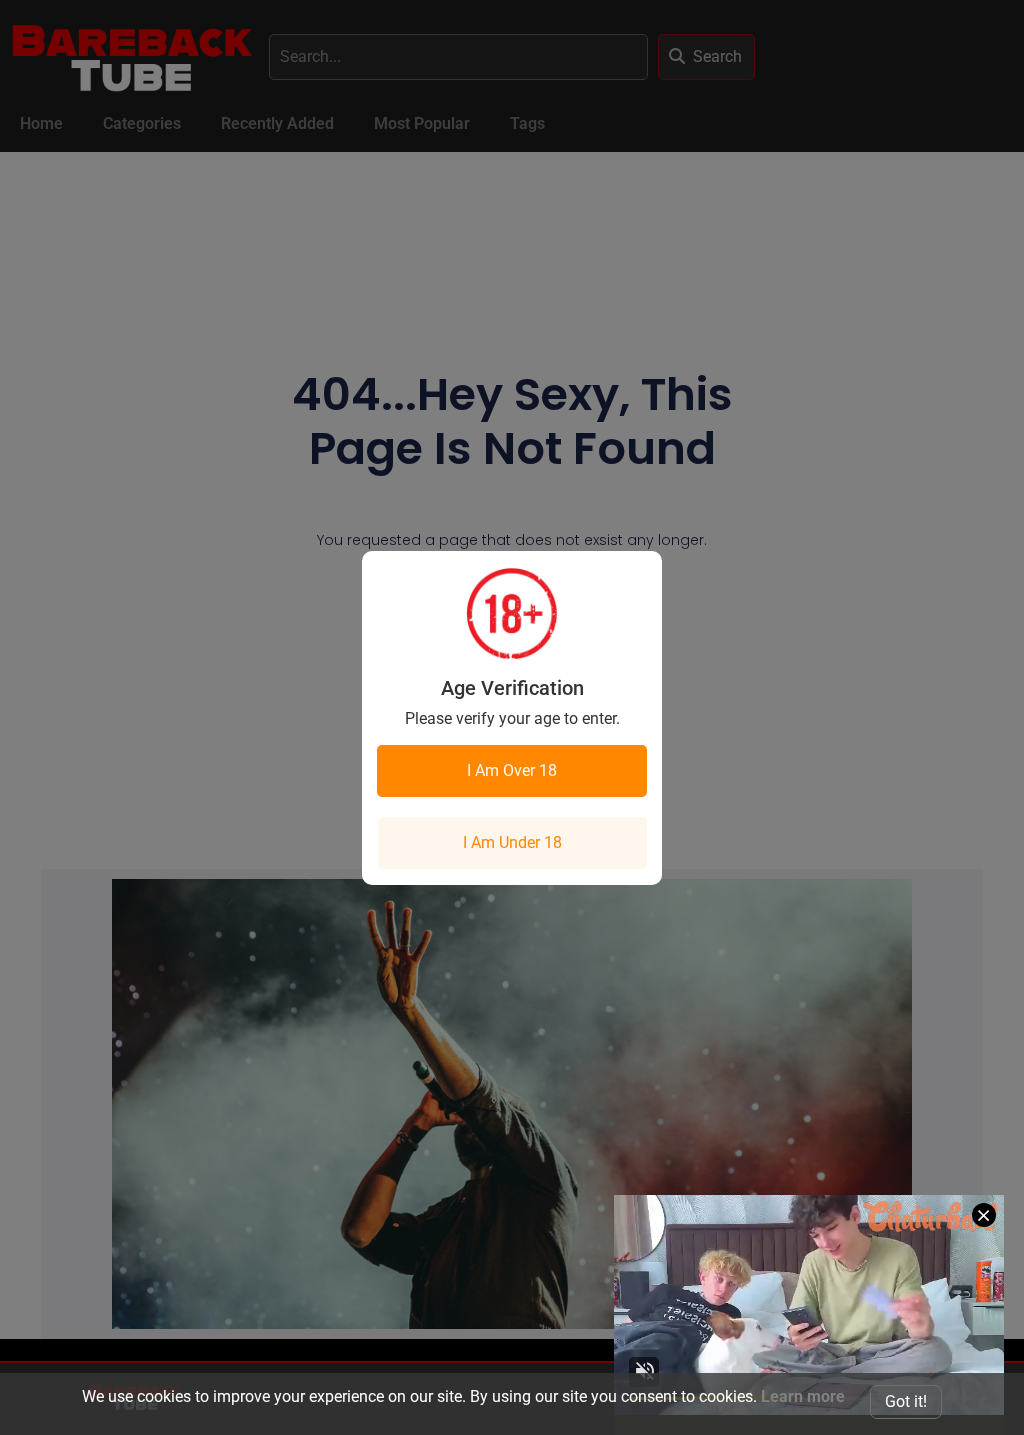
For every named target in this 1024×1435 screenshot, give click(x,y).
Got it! (906, 1401)
